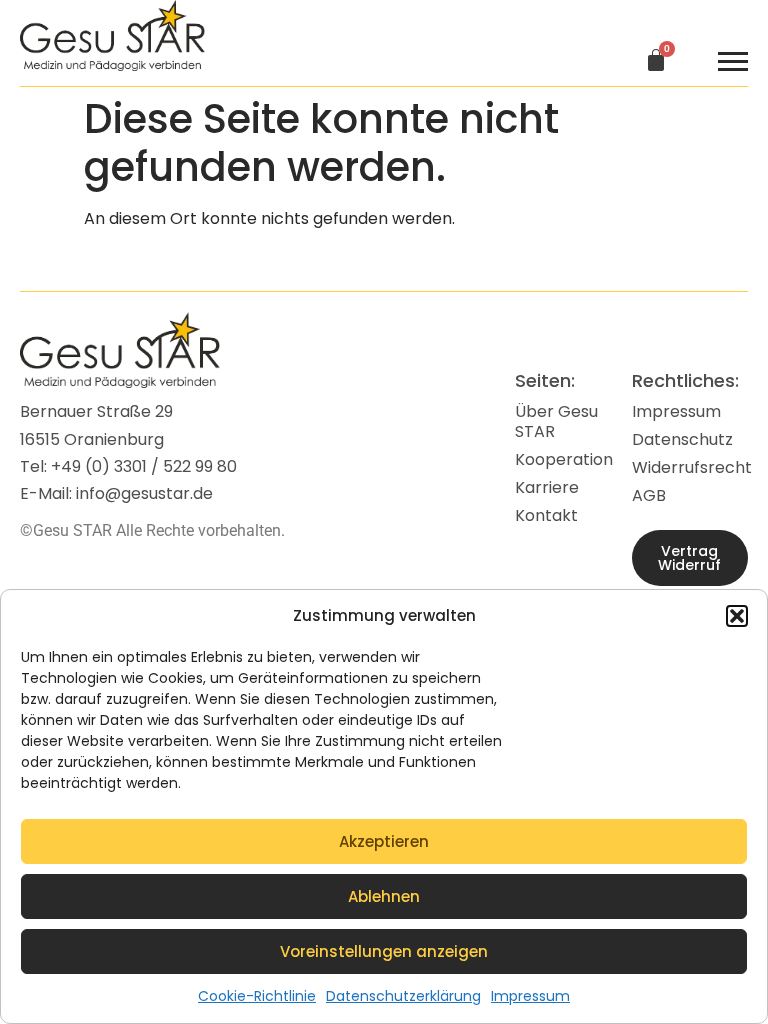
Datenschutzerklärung (403, 996)
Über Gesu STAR (556, 421)
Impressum (530, 996)
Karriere (547, 487)
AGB (649, 495)
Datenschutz (682, 439)
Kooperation (564, 459)
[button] (737, 616)
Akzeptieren (384, 841)
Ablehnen (384, 896)
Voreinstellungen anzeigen (384, 951)
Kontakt (546, 515)
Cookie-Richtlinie (257, 996)
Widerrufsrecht (690, 467)
